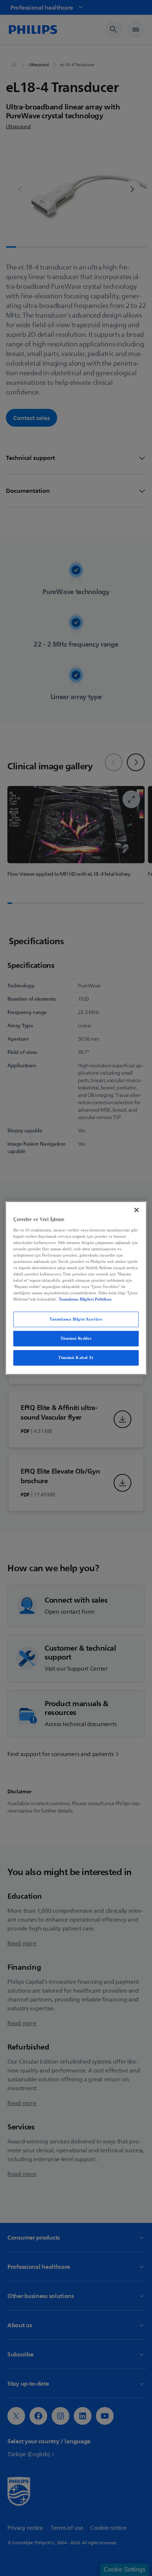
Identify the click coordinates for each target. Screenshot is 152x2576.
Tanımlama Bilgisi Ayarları (76, 1319)
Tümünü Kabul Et (76, 1358)
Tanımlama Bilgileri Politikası (85, 1299)
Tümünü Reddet (76, 1338)
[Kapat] (137, 1210)
